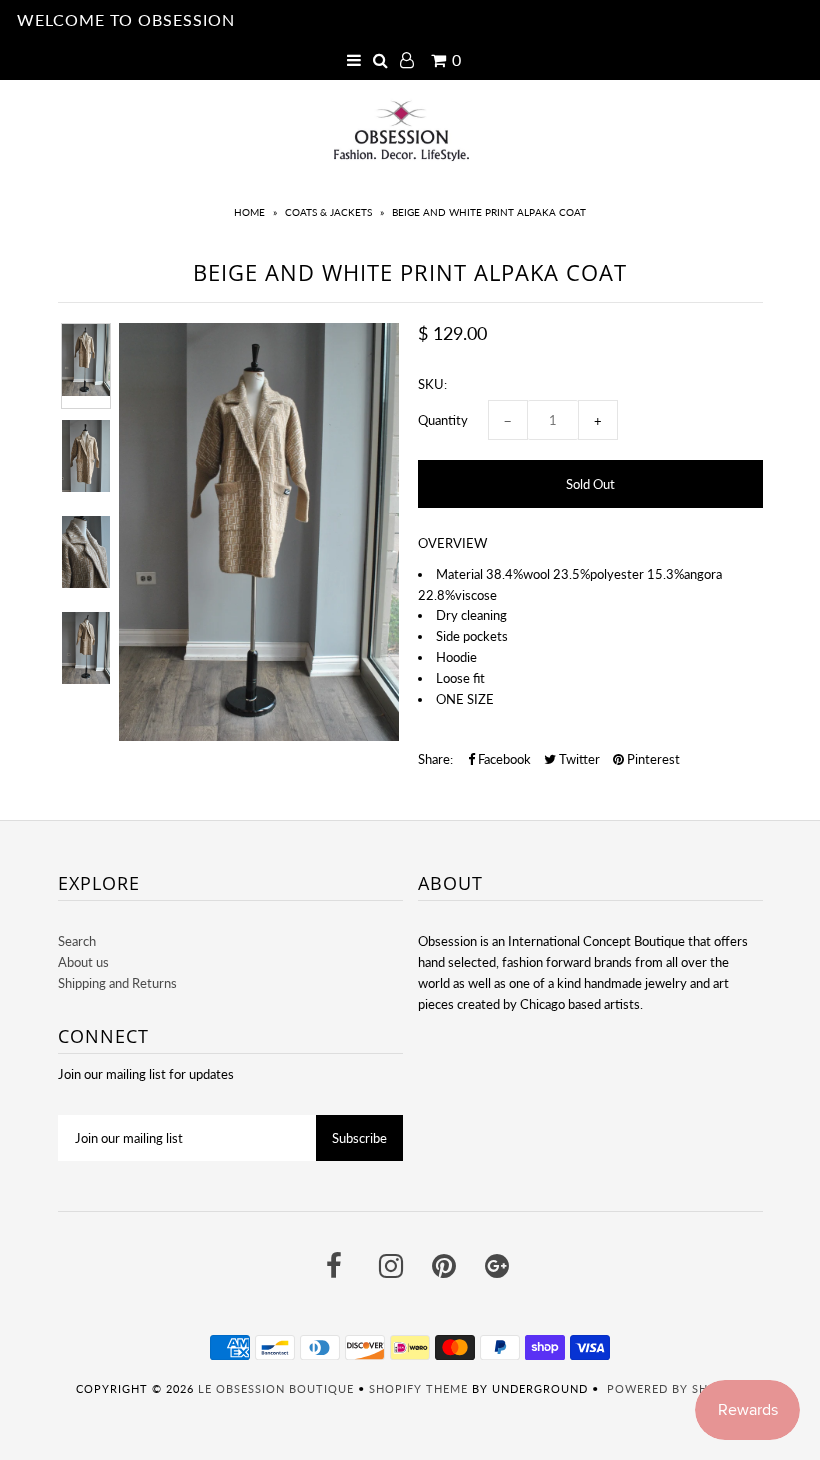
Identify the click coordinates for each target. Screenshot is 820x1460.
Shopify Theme (418, 1388)
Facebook (503, 759)
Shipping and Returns (117, 983)
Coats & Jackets (328, 212)
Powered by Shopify (676, 1388)
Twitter (578, 759)
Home (249, 212)
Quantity (443, 420)
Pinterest (652, 759)
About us (83, 962)
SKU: (432, 384)
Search (77, 941)
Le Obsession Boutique (276, 1388)
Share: (435, 759)
